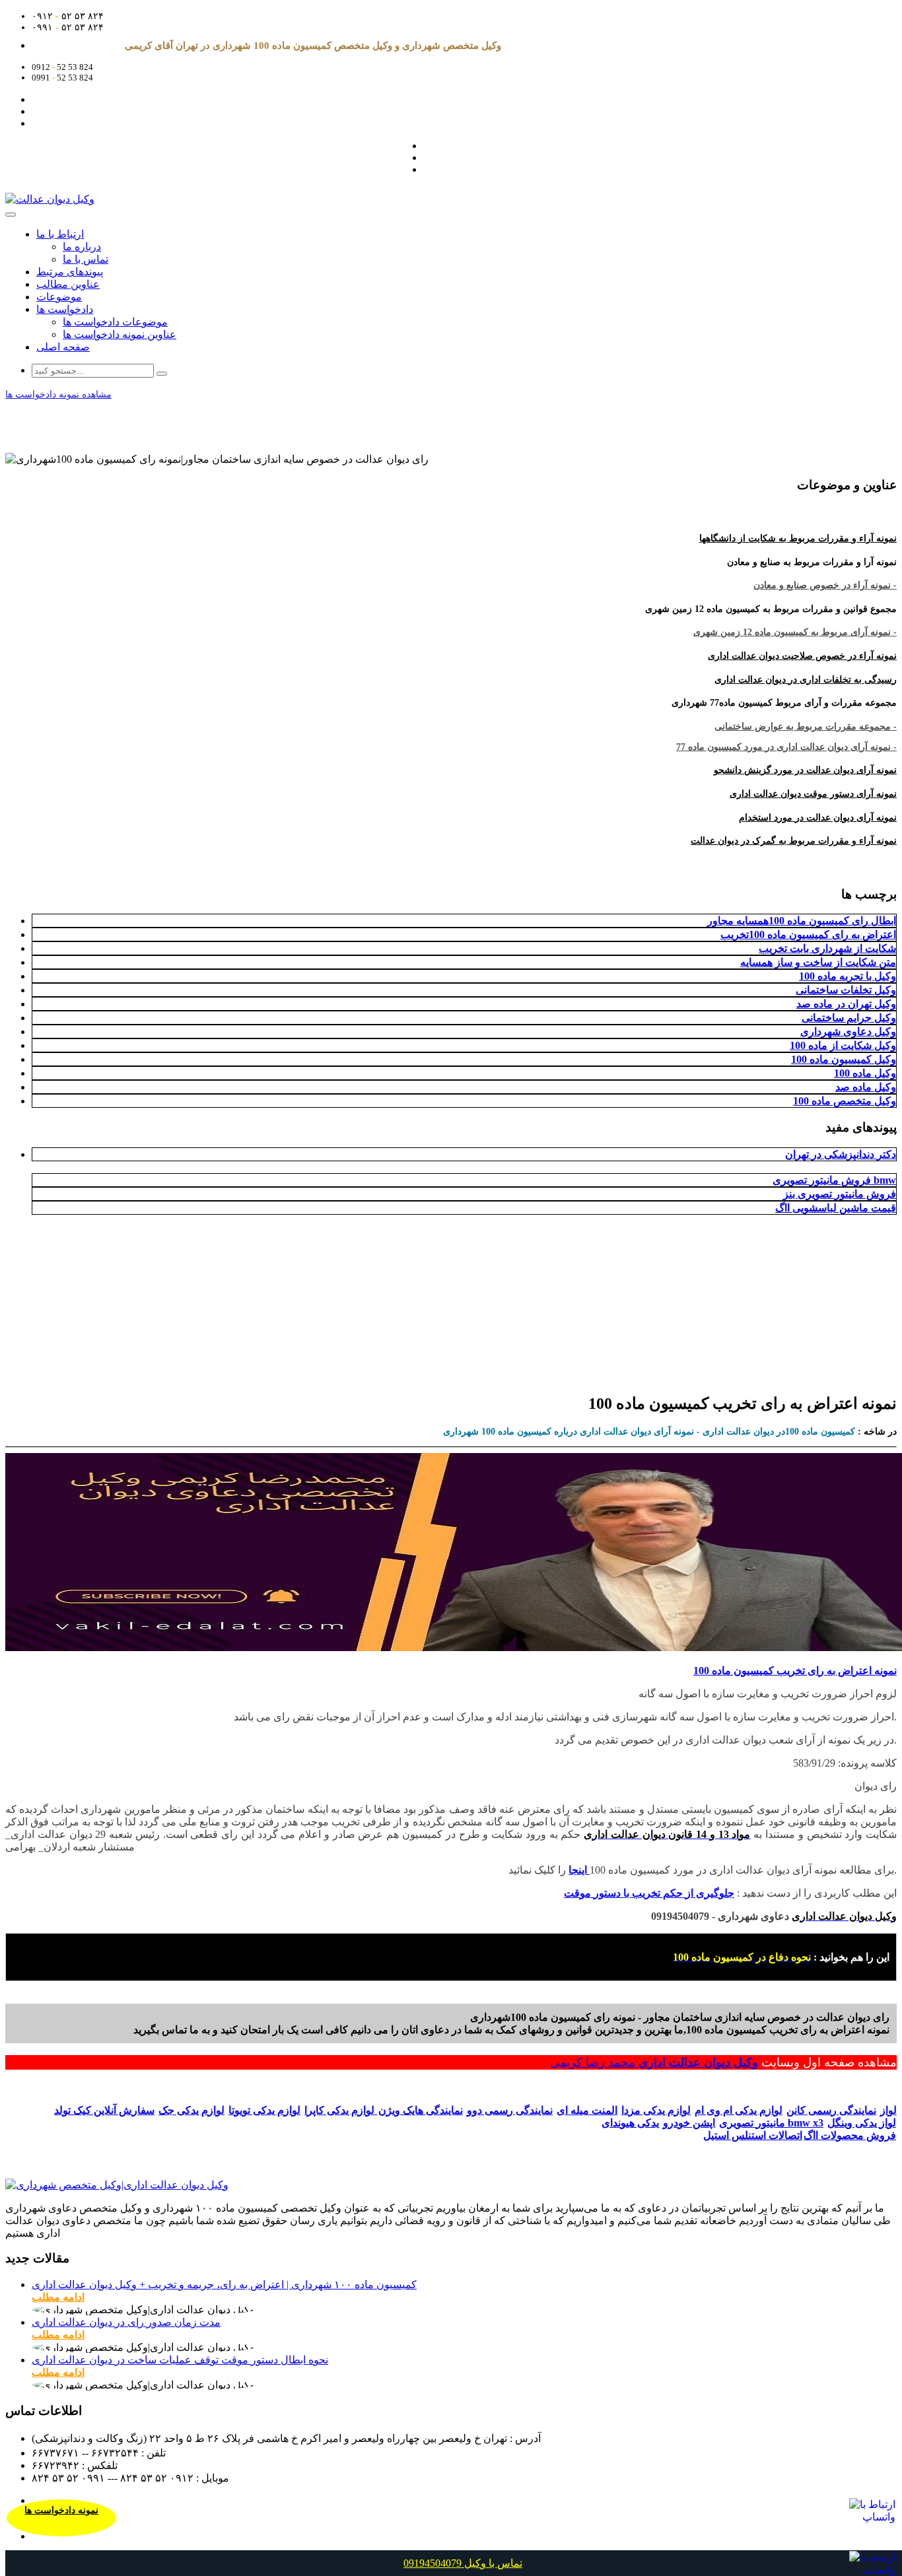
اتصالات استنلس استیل (753, 2135)
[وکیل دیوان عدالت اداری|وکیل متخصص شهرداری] (117, 2185)
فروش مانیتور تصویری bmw (834, 1180)
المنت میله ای (587, 2110)
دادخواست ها (65, 309)
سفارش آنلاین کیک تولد (104, 2110)
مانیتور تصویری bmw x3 (771, 2123)
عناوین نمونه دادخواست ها (120, 334)
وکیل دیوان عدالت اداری (698, 2062)
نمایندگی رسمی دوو (510, 2110)
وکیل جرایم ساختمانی (849, 1018)
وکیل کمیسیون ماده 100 (844, 1059)
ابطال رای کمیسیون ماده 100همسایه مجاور (802, 921)
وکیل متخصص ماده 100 (845, 1101)
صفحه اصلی (63, 347)
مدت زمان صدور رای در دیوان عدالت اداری (126, 2322)
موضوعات (59, 297)
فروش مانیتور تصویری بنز (840, 1194)
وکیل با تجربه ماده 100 (848, 976)
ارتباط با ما (60, 234)
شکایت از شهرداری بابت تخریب (827, 948)
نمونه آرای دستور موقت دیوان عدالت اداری (813, 794)
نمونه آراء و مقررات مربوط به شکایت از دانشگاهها (798, 538)
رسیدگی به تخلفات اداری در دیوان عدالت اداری (806, 680)
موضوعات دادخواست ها (115, 322)
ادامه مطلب (58, 2297)
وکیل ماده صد (866, 1087)
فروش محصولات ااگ (850, 2135)
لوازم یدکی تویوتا (264, 2110)
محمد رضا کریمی (594, 2062)
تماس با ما (86, 259)
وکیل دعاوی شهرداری (848, 1032)
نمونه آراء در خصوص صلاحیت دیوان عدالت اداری (802, 656)
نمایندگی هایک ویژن (421, 2110)
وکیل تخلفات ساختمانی (846, 990)
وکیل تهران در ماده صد (846, 1004)
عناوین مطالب (68, 284)
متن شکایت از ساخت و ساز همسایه (818, 962)
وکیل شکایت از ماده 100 (843, 1045)
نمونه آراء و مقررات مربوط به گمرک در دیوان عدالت (794, 841)
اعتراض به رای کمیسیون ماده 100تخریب (808, 934)
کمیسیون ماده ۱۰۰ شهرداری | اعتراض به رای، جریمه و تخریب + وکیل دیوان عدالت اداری (224, 2285)
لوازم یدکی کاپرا (341, 2110)
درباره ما (82, 247)
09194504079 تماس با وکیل (463, 2563)
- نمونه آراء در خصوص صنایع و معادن (825, 585)
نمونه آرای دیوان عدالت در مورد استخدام (818, 818)
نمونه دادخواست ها (61, 2510)
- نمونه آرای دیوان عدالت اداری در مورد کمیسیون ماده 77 (786, 747)
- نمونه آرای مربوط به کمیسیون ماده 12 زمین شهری (795, 632)
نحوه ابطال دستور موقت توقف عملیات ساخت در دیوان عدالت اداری (180, 2360)
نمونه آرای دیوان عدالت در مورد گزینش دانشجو (805, 770)
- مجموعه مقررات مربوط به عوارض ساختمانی (806, 727)
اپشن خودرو (689, 2123)
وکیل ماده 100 (865, 1073)
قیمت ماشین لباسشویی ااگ (836, 1208)
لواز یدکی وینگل (862, 2123)
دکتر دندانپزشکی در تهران (841, 1154)
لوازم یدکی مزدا (656, 2110)
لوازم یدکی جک (191, 2110)
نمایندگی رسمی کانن (831, 2110)
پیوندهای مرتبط (70, 272)
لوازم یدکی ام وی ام (739, 2110)
